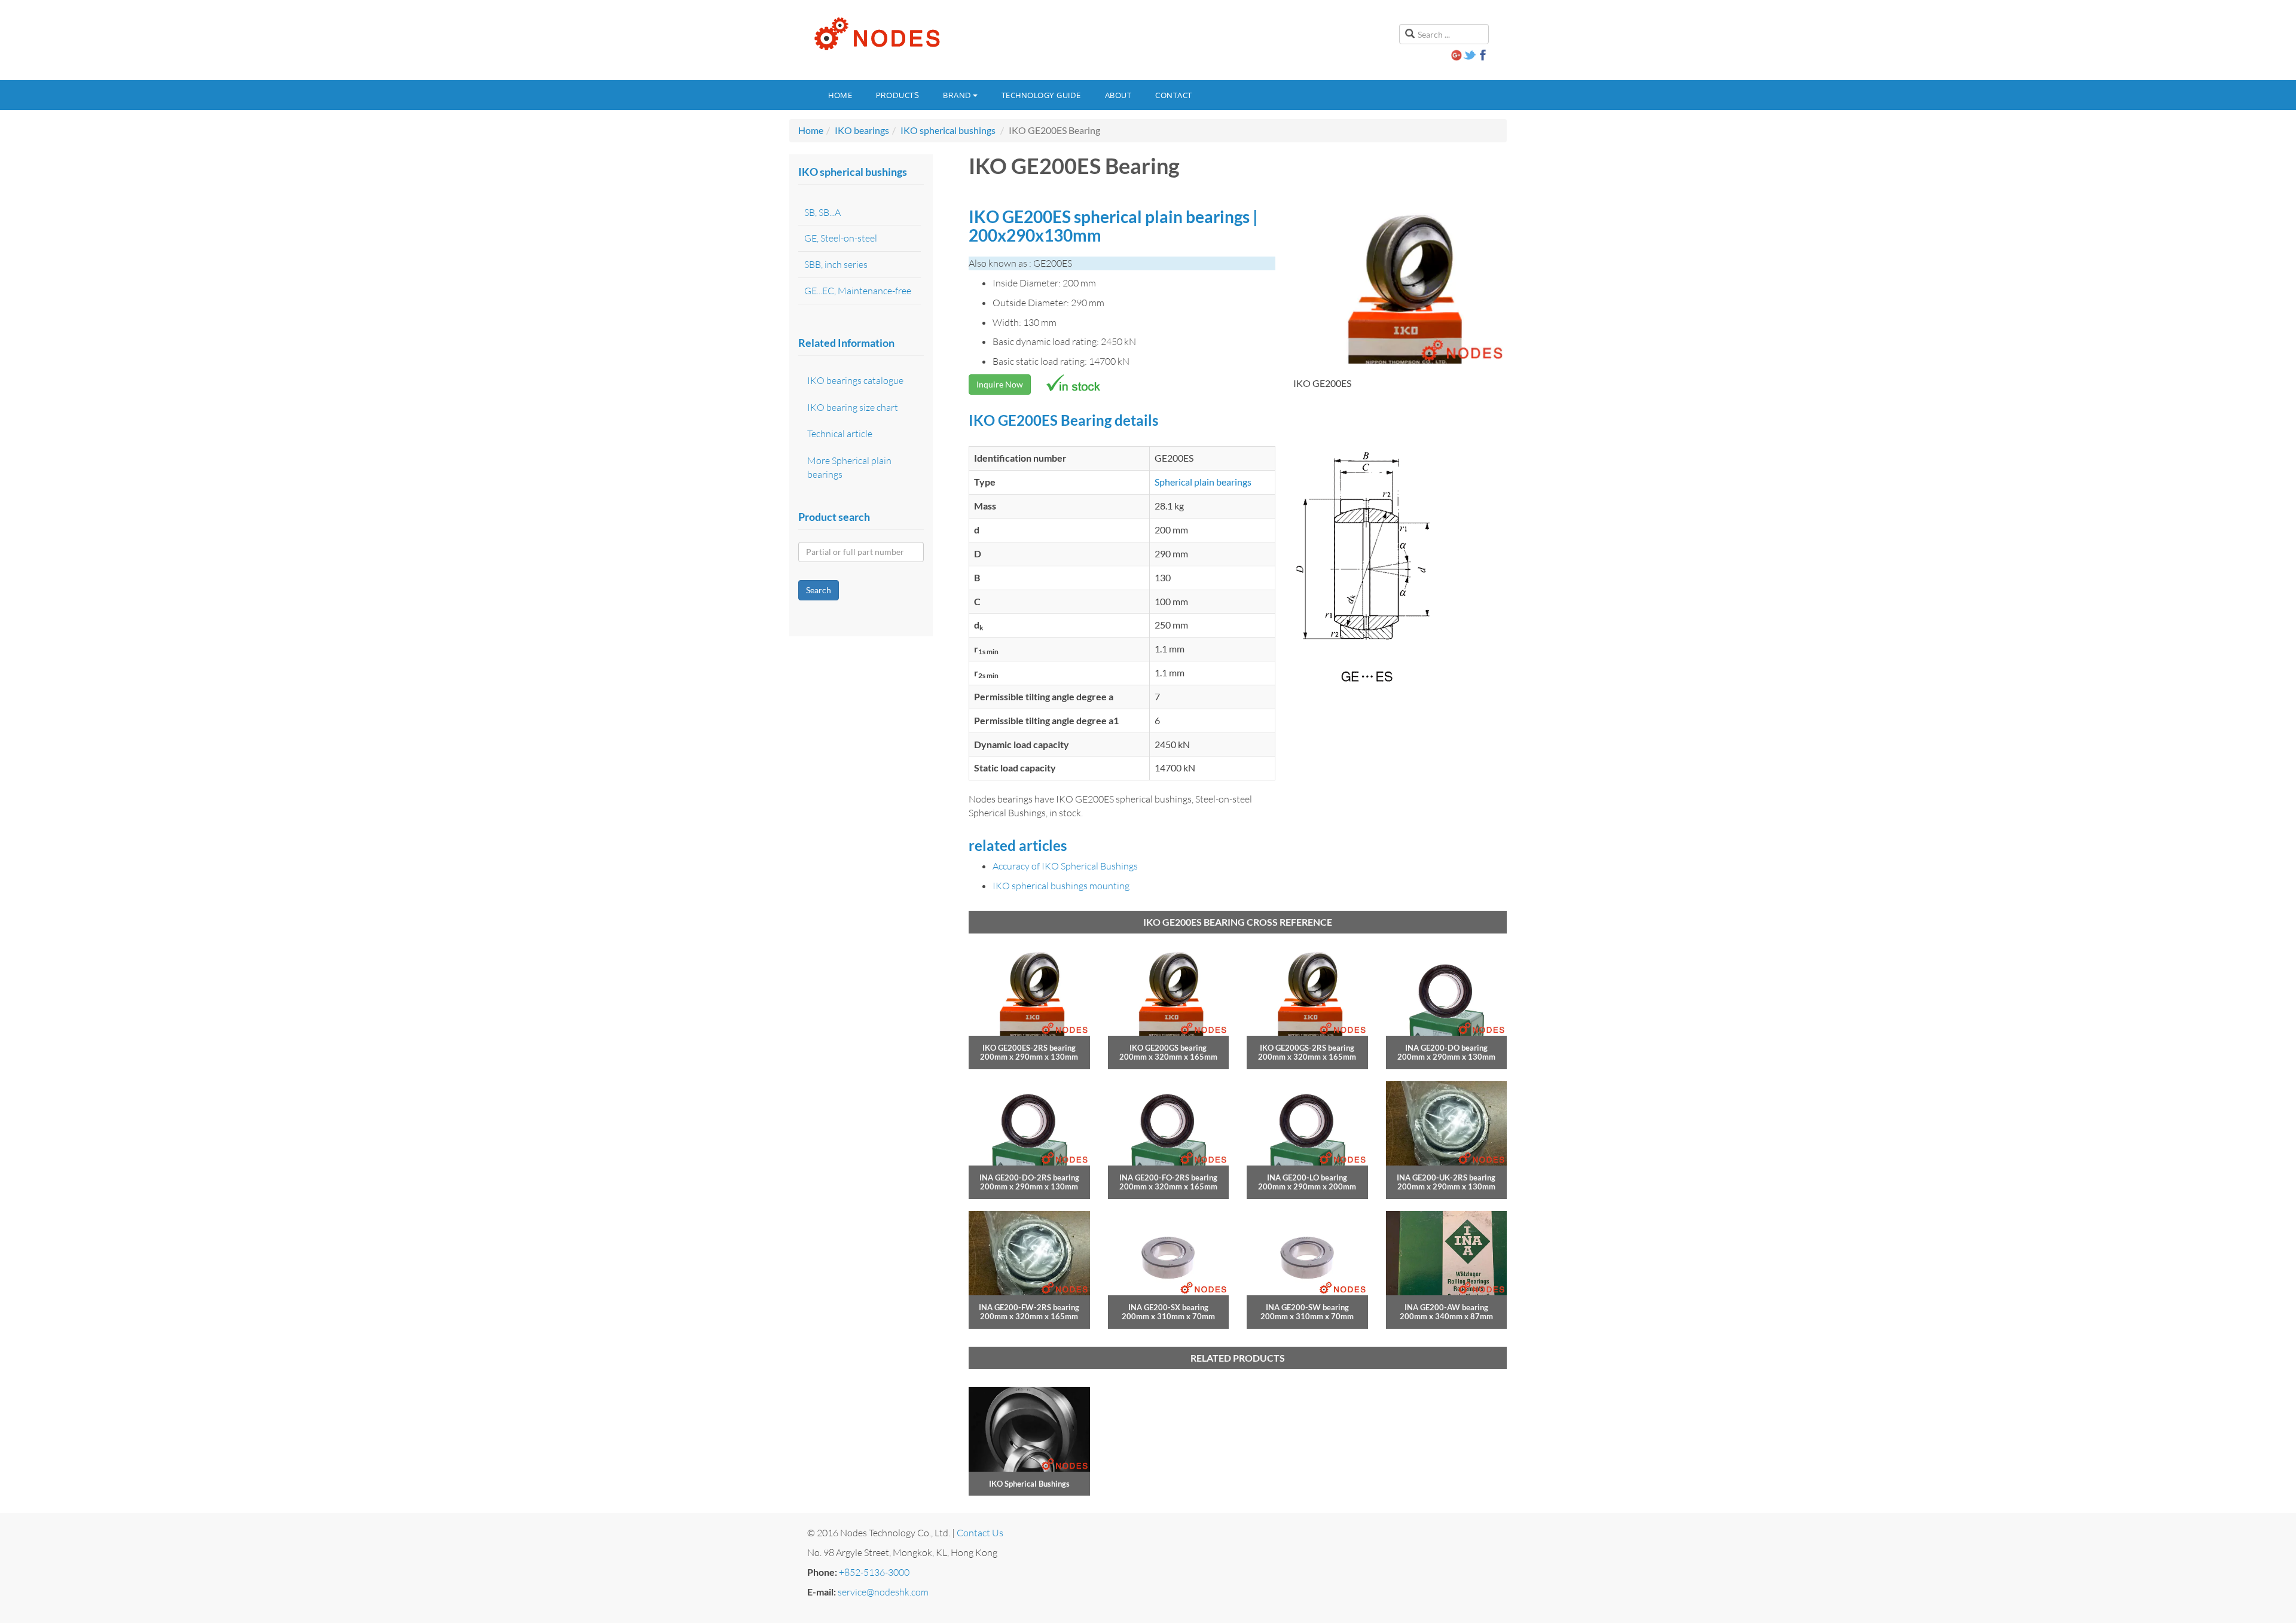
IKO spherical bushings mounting (1061, 886)
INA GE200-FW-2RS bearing (1029, 1307)
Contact (1174, 95)
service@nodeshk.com (883, 1592)
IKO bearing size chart (853, 407)
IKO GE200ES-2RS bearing (1029, 1048)
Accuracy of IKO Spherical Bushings (1065, 866)
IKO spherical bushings (948, 130)
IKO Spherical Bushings (1029, 1484)
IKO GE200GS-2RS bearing (1307, 1048)
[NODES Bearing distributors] (876, 34)
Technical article (840, 434)
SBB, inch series (836, 264)
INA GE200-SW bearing (1307, 1307)
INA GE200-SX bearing (1168, 1307)
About (1118, 95)
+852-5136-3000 (874, 1572)
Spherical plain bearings (1203, 482)
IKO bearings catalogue (855, 380)
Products (897, 95)
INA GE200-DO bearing (1446, 1048)
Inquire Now (1000, 384)
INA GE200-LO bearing (1307, 1177)
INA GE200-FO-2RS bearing (1168, 1177)
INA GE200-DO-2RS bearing (1029, 1177)
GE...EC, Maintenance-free (858, 291)
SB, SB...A (822, 212)
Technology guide (1041, 95)
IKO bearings (862, 130)
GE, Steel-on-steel (841, 238)
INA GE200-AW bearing (1446, 1307)
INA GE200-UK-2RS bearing (1446, 1177)
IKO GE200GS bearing (1168, 1048)
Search (819, 590)
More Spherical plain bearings (849, 467)
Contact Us (980, 1533)
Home (840, 95)
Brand (957, 95)
